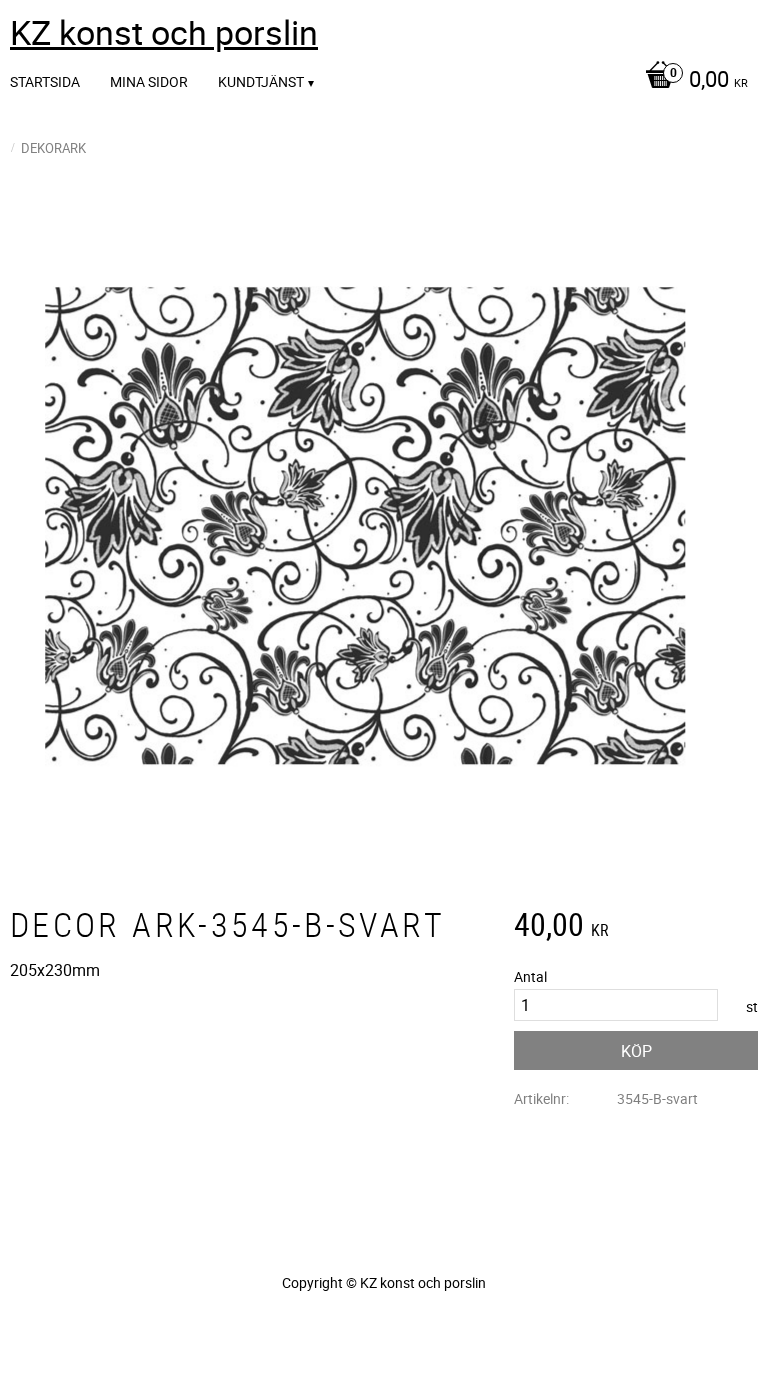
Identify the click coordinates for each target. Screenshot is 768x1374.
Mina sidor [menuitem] (149, 81)
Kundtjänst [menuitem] (261, 81)
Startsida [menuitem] (45, 81)
